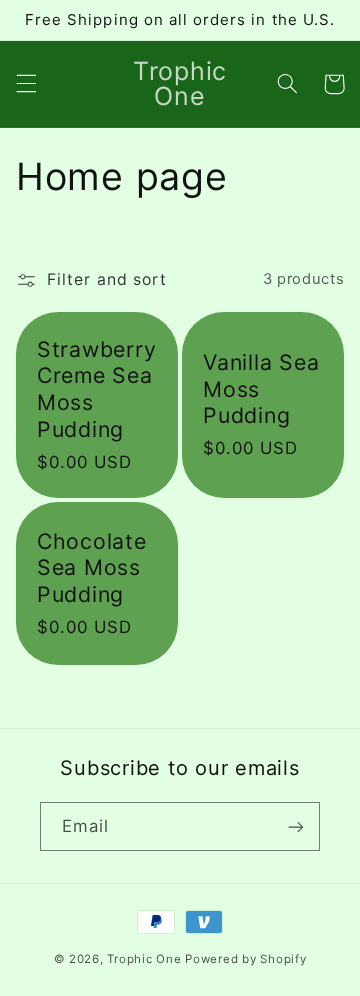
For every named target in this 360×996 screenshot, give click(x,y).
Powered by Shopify (245, 959)
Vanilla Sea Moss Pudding (261, 388)
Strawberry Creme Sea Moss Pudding (97, 389)
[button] (26, 84)
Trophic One (144, 959)
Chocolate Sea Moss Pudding (92, 567)
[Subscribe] (296, 826)
